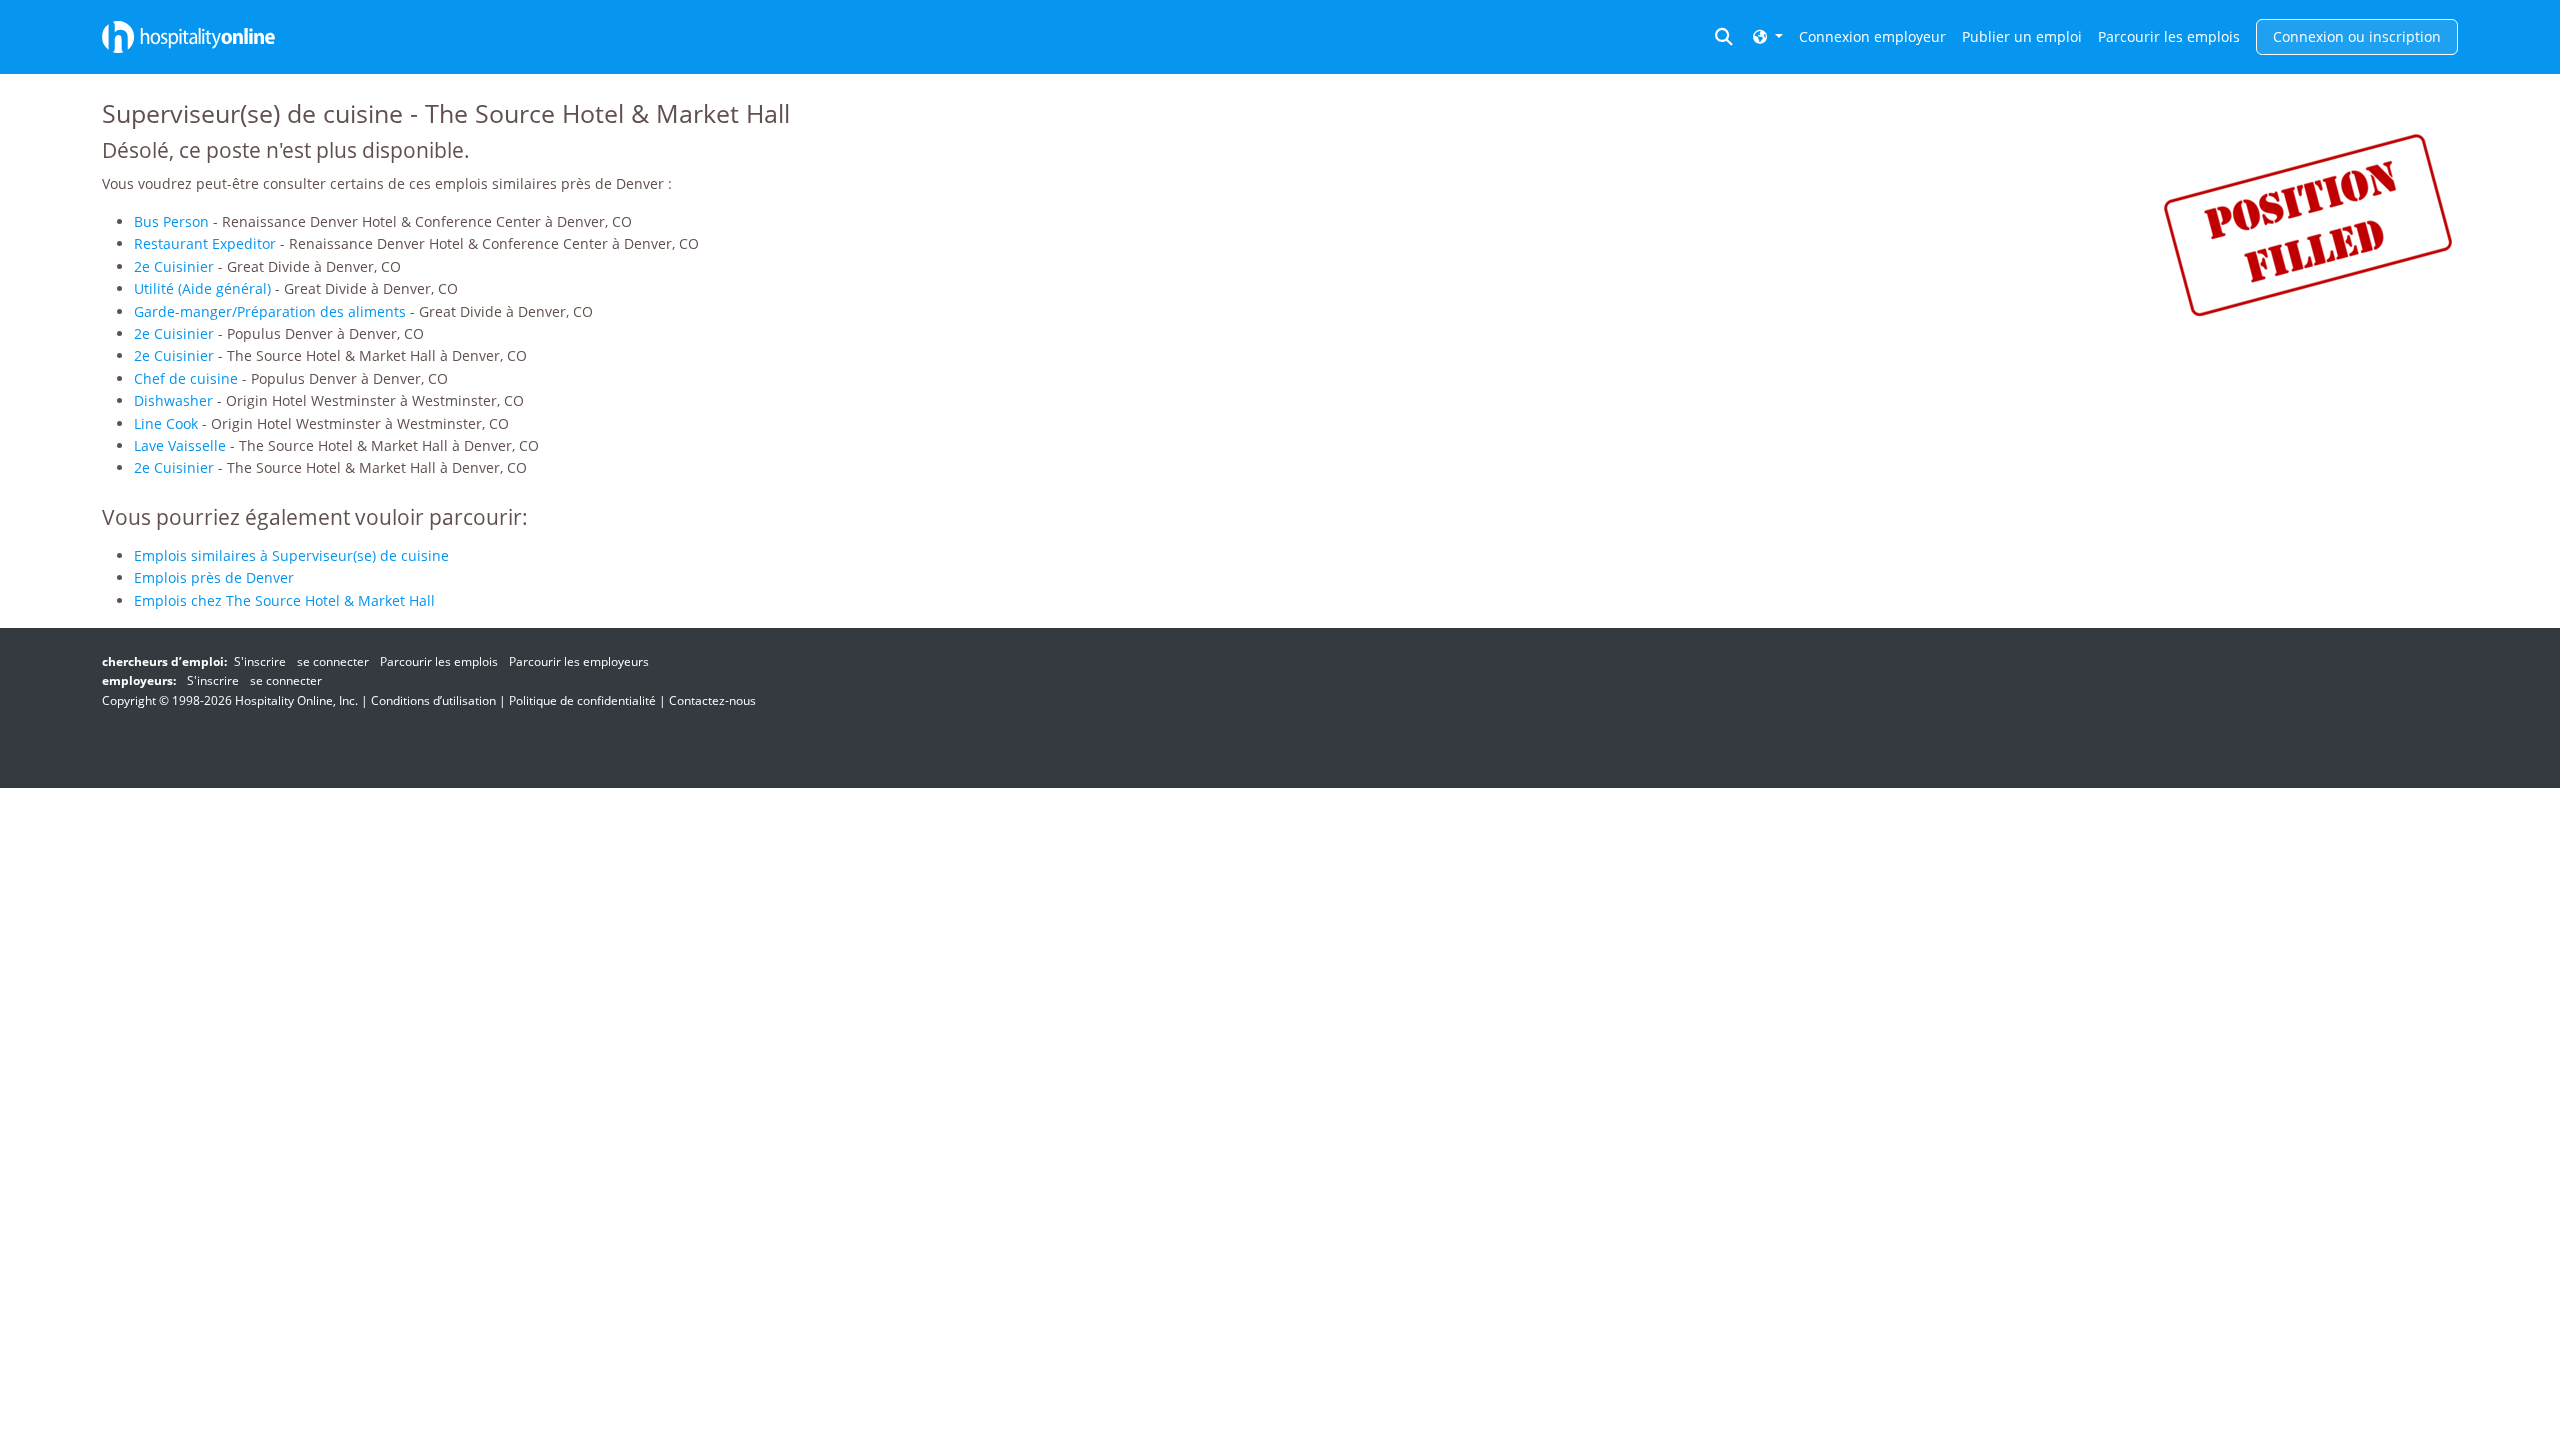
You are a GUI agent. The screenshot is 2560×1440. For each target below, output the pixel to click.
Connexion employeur (1872, 36)
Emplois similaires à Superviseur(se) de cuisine (291, 555)
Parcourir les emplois (2169, 36)
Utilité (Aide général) (202, 288)
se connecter (333, 661)
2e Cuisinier (174, 266)
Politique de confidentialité (582, 700)
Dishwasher (173, 400)
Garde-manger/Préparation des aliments (270, 311)
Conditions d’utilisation (433, 700)
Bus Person (171, 221)
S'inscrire (260, 661)
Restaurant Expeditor (205, 243)
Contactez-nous (712, 700)
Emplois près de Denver (214, 577)
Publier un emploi (2022, 36)
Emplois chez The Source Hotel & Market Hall (284, 600)
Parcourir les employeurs (579, 661)
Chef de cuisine (186, 378)
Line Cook (166, 423)
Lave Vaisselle (180, 445)
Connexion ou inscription (2357, 36)
